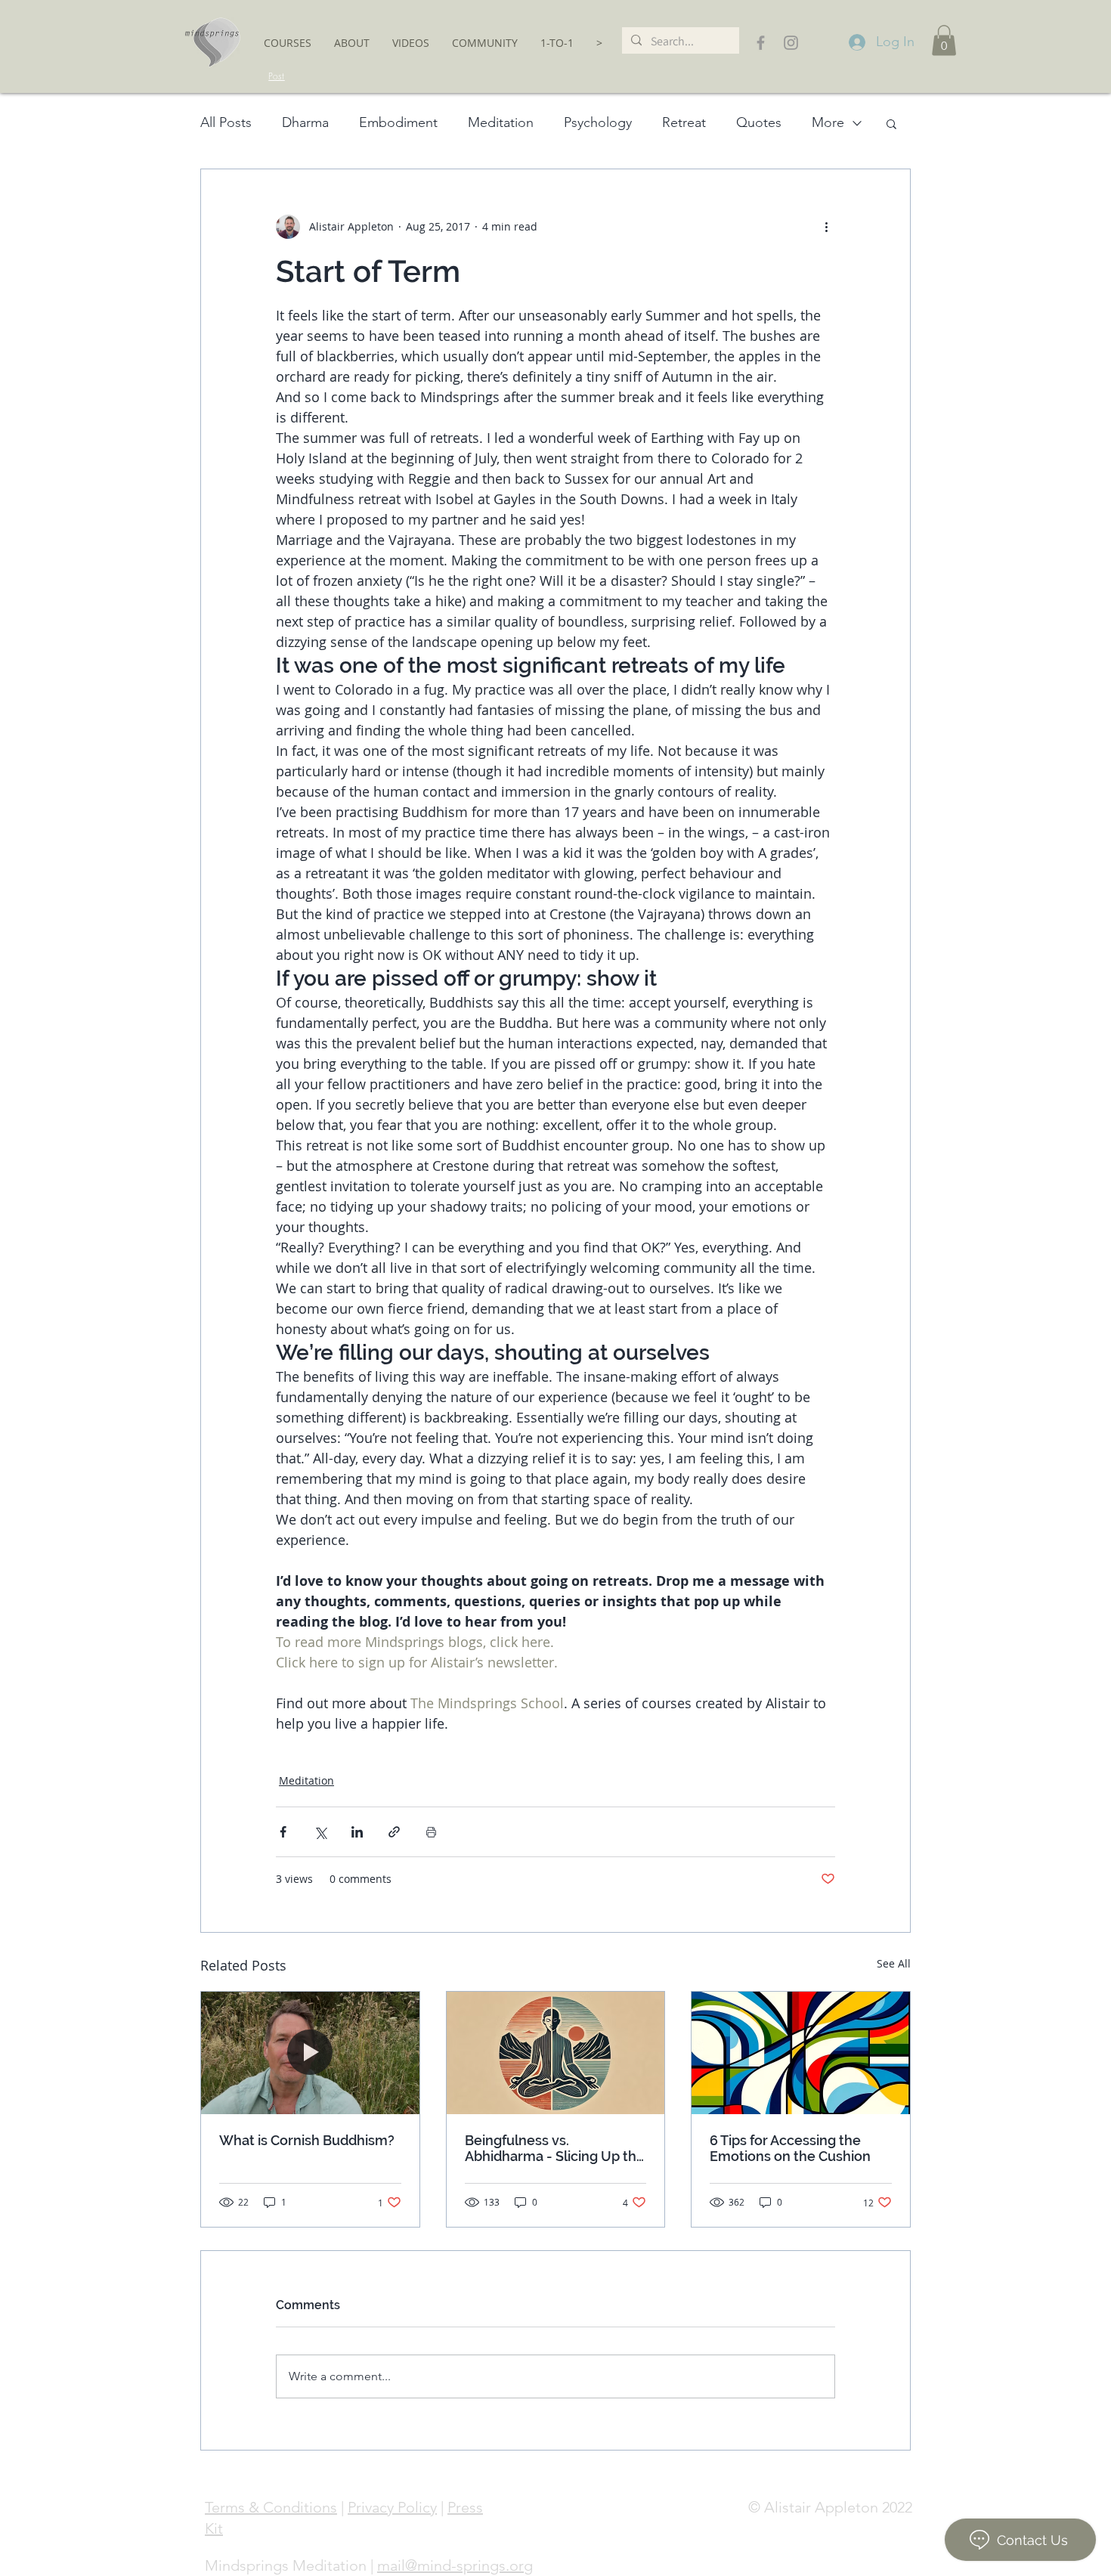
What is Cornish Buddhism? (307, 2140)
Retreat (684, 122)
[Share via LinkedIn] (357, 1832)
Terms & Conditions (271, 2507)
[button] (288, 43)
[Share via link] (394, 1832)
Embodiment (398, 122)
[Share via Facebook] (283, 1832)
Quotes (759, 122)
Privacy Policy (392, 2507)
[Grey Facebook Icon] (761, 43)
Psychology (598, 122)
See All (894, 1963)
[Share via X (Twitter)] (320, 1832)
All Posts (226, 122)
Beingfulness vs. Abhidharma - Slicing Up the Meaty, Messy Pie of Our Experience (555, 2148)
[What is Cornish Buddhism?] (310, 2053)
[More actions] (826, 227)
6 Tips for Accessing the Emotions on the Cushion (790, 2148)
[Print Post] (431, 1832)
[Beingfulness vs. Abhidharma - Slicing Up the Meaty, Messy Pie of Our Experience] (556, 2053)
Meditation (501, 122)
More (828, 122)
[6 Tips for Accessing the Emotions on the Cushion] (801, 2053)
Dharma (305, 122)
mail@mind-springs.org (455, 2565)
